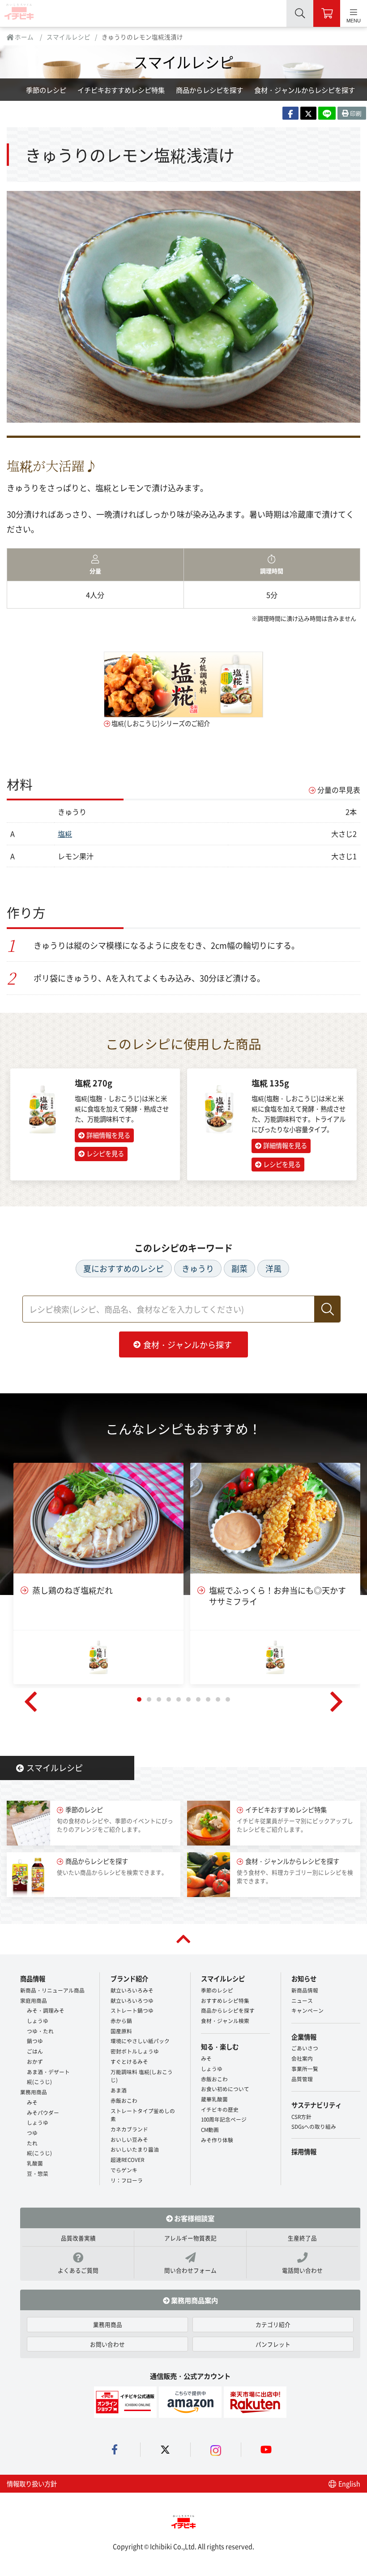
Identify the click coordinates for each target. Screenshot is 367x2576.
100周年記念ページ (224, 2119)
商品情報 (33, 1978)
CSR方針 (301, 2116)
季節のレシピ (46, 90)
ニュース (302, 2000)
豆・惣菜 (38, 2173)
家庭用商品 (34, 2000)
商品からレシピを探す (209, 90)
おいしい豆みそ (129, 2139)
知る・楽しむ (220, 2047)
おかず (35, 2061)
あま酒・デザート (48, 2072)
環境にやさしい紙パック (140, 2041)
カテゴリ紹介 (273, 2324)
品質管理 (302, 2079)
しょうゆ (38, 2021)
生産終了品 (302, 2238)
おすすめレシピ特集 (225, 2000)
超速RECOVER (127, 2159)
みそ (32, 2102)
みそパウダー (43, 2112)
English (349, 2483)
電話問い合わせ (302, 2270)
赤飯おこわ (124, 2100)
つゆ (32, 2133)
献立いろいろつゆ (132, 2000)
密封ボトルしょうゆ (135, 2051)
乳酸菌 (35, 2163)
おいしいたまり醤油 (135, 2149)
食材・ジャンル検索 (225, 2021)
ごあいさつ (305, 2048)
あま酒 (119, 2090)
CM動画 (210, 2129)
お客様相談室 (194, 2218)
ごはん (35, 2051)
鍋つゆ (35, 2041)
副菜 (239, 1269)
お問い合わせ (107, 2344)
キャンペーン (307, 2010)
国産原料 (121, 2031)
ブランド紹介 (129, 1978)
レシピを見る (105, 1153)
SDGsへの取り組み (314, 2126)
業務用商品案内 (194, 2300)
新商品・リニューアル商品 (52, 1990)
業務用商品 (34, 2092)
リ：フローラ (127, 2180)
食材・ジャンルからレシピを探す (305, 90)
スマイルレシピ (68, 37)
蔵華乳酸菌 (214, 2099)
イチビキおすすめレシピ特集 (121, 90)
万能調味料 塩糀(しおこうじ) (142, 2076)
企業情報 (304, 2037)
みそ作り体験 (217, 2140)
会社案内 (302, 2058)
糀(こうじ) (39, 2081)
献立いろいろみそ (132, 1990)
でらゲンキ (124, 2170)
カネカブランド (129, 2129)
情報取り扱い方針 (32, 2483)
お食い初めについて (225, 2089)
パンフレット (273, 2344)
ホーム (23, 37)
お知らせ (304, 1978)
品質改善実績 (78, 2238)
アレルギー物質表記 (190, 2238)
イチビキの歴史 (220, 2109)
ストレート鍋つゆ (132, 2010)
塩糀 (65, 834)
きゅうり (198, 1269)
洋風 (273, 1269)
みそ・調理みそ (46, 2010)
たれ (32, 2143)
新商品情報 (305, 1990)
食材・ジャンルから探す (188, 1344)
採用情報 (304, 2151)
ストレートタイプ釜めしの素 (143, 2115)
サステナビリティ (316, 2105)
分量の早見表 (339, 790)
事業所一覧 (305, 2068)
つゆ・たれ (40, 2031)
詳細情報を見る (108, 1135)
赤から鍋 (121, 2021)
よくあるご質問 (78, 2270)
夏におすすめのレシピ (124, 1269)
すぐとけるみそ (129, 2061)
